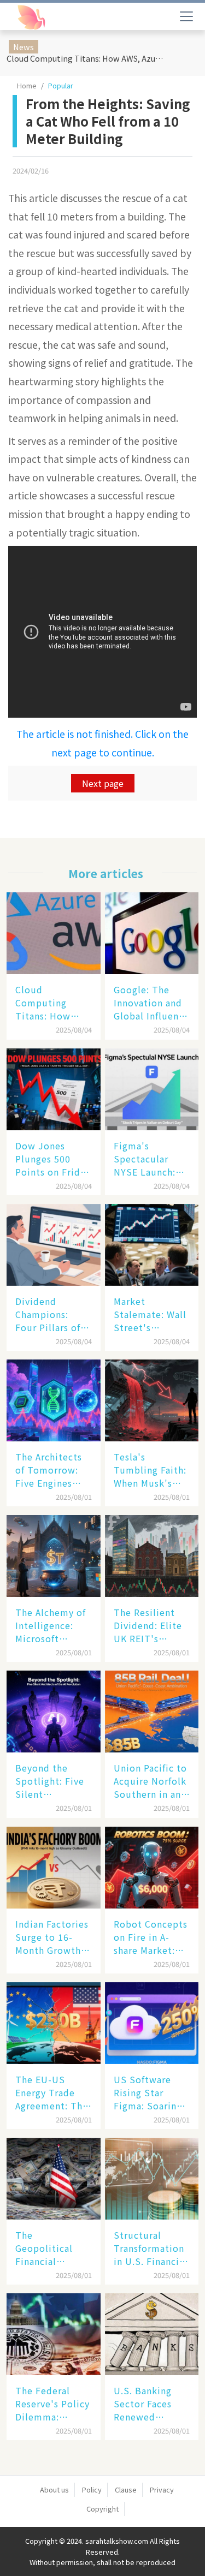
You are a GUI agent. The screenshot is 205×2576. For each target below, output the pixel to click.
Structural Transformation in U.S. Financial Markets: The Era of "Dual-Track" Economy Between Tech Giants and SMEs (152, 2248)
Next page (103, 783)
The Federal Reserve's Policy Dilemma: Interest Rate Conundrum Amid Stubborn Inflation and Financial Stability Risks (52, 2404)
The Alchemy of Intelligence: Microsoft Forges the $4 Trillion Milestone (51, 1625)
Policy (92, 2489)
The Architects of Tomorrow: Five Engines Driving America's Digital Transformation (51, 1470)
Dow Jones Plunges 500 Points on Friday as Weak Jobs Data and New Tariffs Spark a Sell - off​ (53, 1159)
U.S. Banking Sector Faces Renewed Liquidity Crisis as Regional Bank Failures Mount (149, 2404)
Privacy (162, 2489)
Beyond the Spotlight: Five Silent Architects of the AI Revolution (50, 1781)
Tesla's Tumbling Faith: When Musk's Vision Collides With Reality (150, 1470)
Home (27, 85)
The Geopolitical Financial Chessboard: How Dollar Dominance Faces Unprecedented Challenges (51, 2248)
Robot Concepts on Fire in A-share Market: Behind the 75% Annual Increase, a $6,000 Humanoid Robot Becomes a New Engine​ (151, 1937)
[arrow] (59, 17)
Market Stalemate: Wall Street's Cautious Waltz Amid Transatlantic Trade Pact (150, 1314)
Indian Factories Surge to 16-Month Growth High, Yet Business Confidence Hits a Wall (52, 1937)
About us (54, 2489)
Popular (61, 85)
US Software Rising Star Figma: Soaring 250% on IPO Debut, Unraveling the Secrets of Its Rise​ (148, 2092)
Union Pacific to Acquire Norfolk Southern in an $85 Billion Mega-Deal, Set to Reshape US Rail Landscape (150, 1781)
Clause (126, 2489)
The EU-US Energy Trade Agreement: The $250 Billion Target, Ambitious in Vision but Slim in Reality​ (52, 2092)
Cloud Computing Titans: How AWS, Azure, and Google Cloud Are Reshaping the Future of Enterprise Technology (87, 58)
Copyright (102, 2509)
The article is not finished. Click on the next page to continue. (102, 743)
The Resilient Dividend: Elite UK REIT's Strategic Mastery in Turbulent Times (148, 1625)
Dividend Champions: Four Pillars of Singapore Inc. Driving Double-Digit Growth (52, 1314)
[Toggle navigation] (186, 16)
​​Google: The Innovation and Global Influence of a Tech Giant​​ (151, 1003)
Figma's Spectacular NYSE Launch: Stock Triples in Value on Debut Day (150, 1159)
